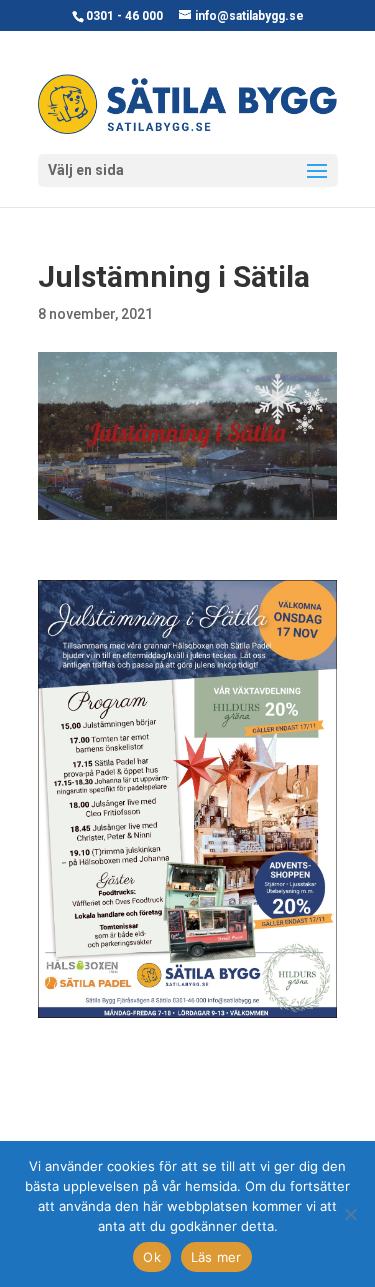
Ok (152, 1257)
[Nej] (350, 1214)
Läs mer (216, 1257)
